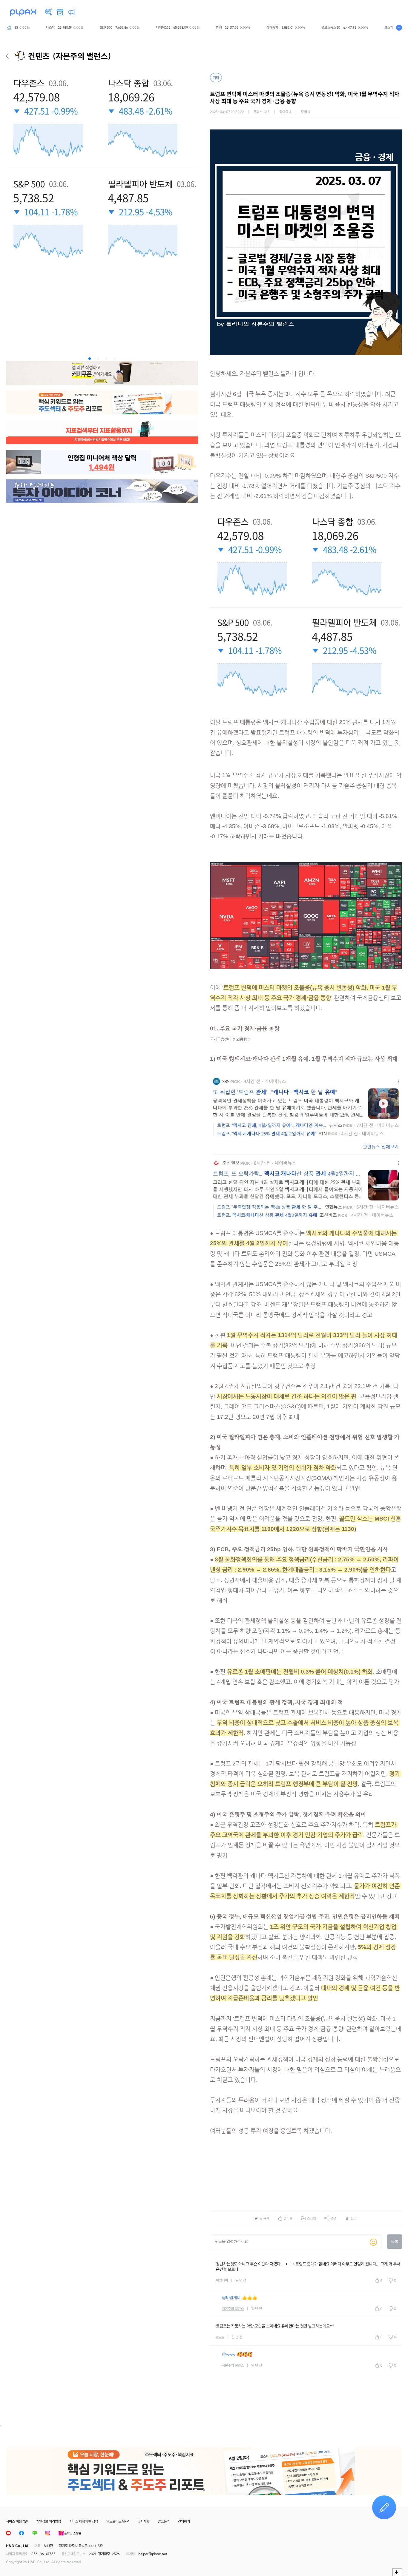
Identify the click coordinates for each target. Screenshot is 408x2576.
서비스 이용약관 (17, 2521)
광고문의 (164, 2521)
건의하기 (184, 2521)
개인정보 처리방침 (49, 2521)
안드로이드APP (118, 2521)
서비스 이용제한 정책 (84, 2521)
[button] (90, 359)
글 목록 (264, 2218)
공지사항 (143, 2521)
